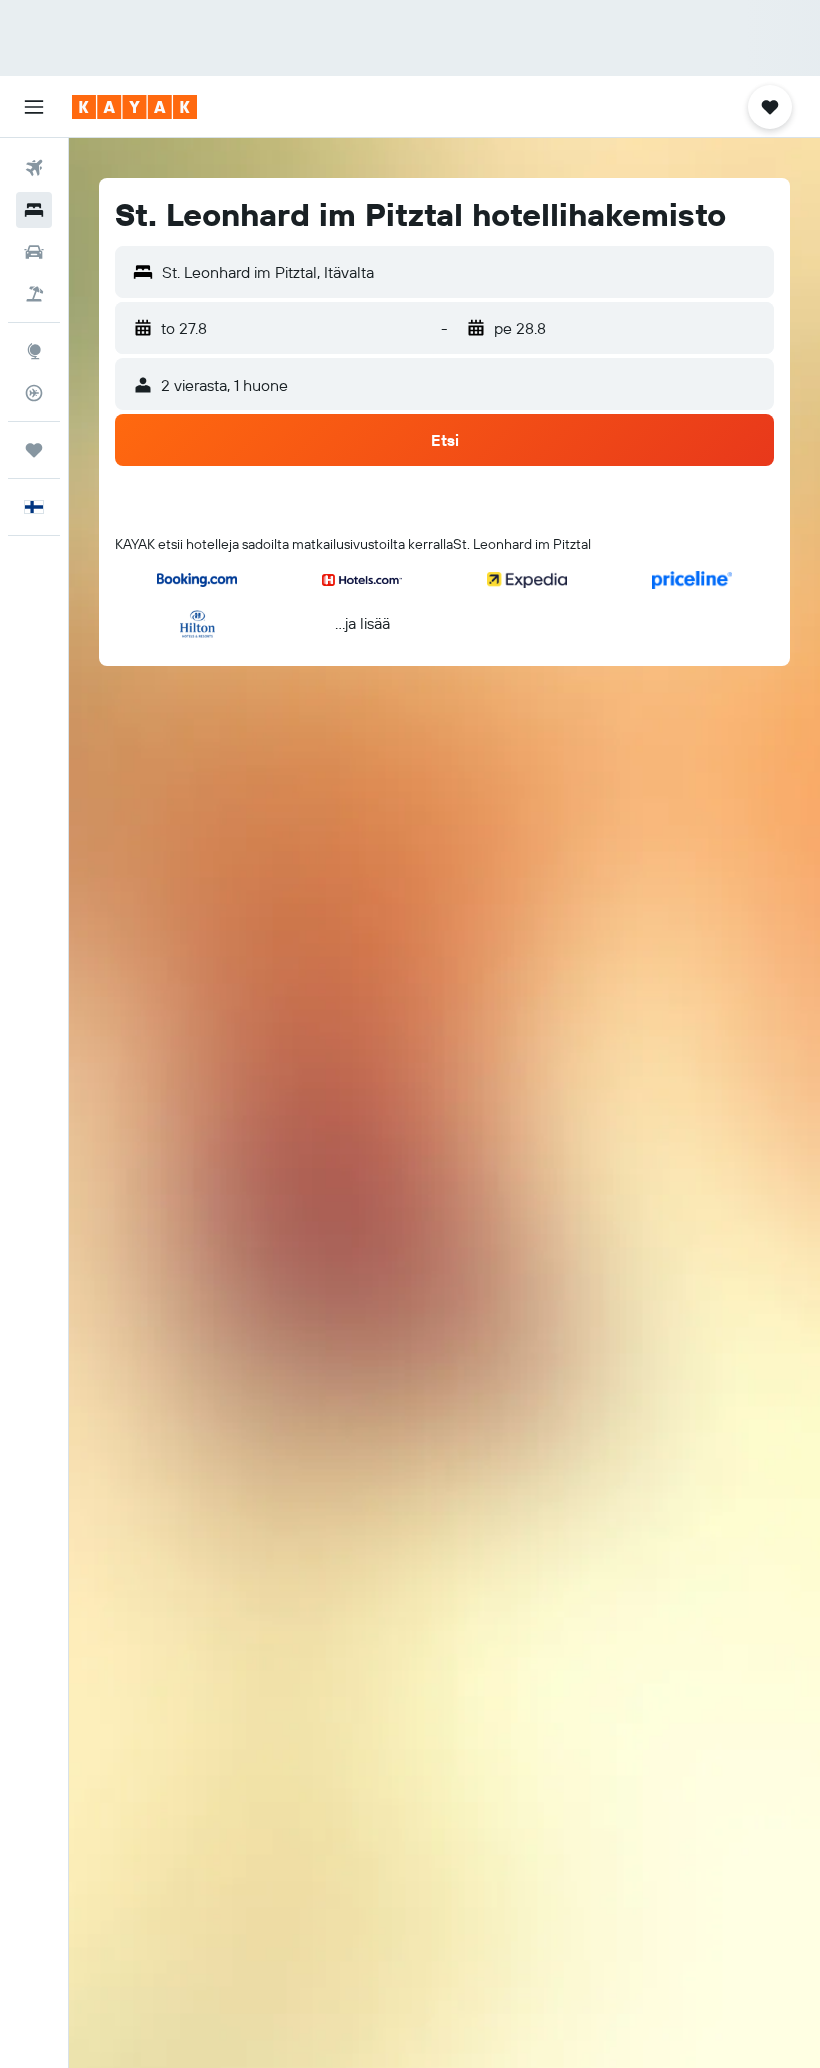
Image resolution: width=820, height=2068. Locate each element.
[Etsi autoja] (34, 252)
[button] (34, 107)
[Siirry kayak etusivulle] (134, 107)
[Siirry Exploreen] (34, 351)
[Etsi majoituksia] (34, 210)
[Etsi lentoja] (34, 168)
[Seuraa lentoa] (34, 393)
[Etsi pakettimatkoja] (34, 294)
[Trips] (34, 450)
